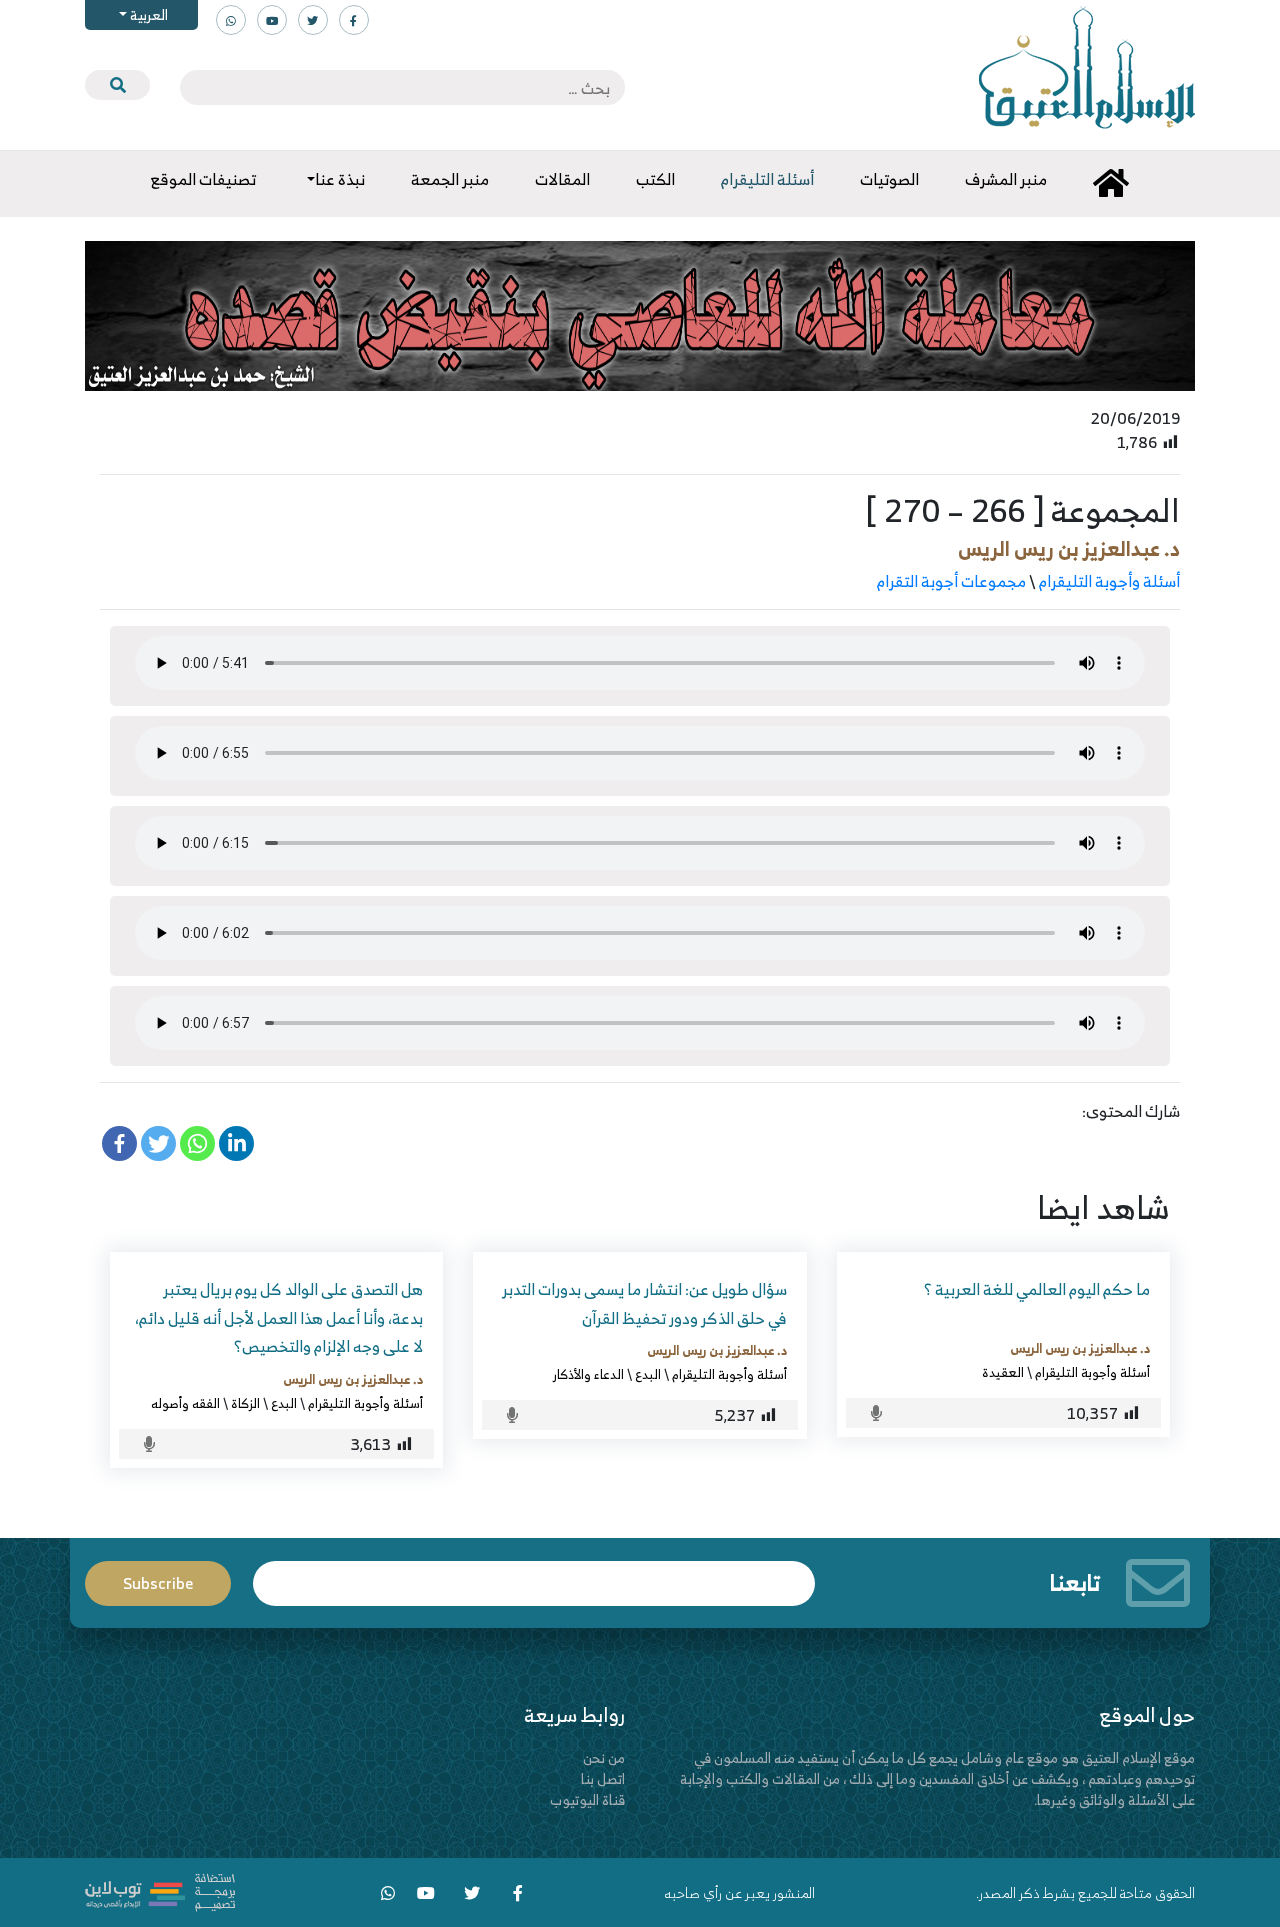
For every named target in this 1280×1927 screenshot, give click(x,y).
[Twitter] (158, 1143)
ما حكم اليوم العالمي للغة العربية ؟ (1037, 1289)
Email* (534, 1574)
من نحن (604, 1757)
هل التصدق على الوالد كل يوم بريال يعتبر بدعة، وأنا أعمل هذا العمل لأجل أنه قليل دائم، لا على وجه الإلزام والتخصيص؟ (279, 1318)
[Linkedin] (236, 1143)
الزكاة (245, 1403)
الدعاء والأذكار (588, 1374)
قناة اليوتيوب (587, 1799)
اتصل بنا (603, 1778)
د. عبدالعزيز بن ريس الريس (1069, 548)
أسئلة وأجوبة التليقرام (1109, 581)
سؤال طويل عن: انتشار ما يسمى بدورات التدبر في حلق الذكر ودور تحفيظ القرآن (644, 1303)
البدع (648, 1374)
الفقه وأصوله (185, 1403)
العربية (147, 14)
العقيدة (1003, 1372)
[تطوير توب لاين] (160, 1890)
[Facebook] (119, 1143)
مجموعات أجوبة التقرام (951, 581)
